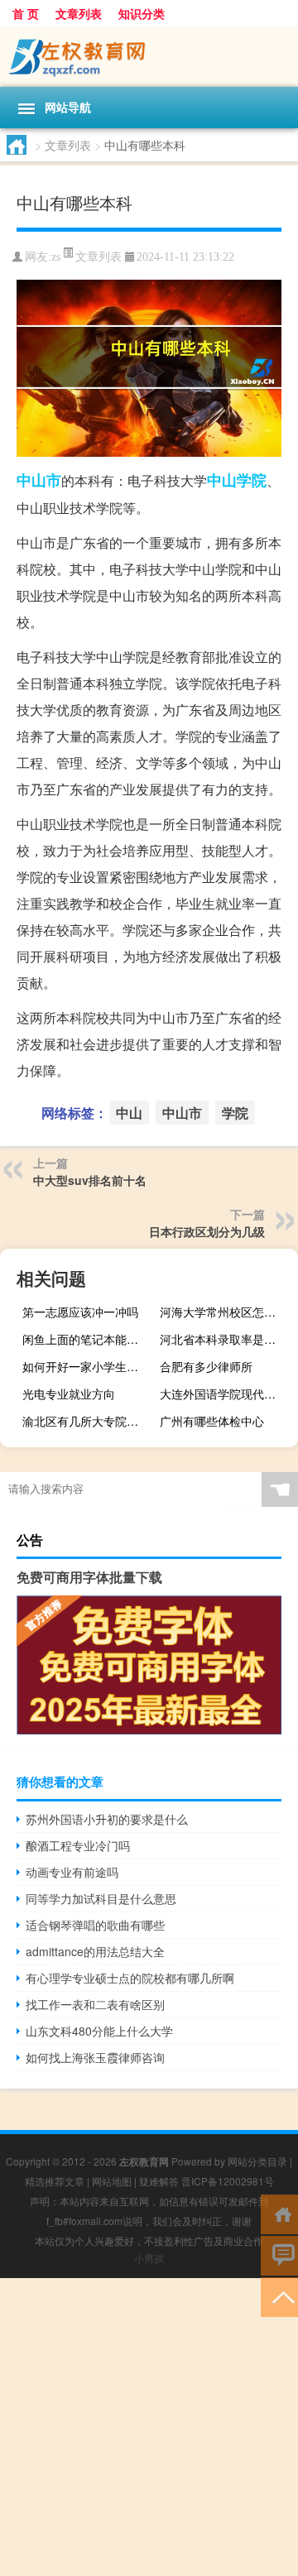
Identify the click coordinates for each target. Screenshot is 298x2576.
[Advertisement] (149, 2427)
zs (56, 257)
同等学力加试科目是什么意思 (101, 1898)
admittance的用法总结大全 (95, 1951)
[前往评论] (279, 2255)
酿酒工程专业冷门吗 (78, 1845)
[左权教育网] (149, 57)
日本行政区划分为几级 (207, 1231)
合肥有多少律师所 (206, 1366)
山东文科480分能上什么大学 (99, 2031)
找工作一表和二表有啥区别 (95, 2004)
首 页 (26, 13)
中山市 (39, 480)
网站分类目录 (257, 2161)
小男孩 (149, 2258)
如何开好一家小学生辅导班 (89, 1366)
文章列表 (79, 13)
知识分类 (142, 13)
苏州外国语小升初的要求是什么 (107, 1819)
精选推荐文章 (55, 2181)
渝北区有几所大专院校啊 (86, 1421)
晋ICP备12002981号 (228, 2181)
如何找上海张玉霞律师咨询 (95, 2057)
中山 (222, 480)
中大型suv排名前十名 (90, 1180)
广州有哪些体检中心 (212, 1421)
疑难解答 (159, 2181)
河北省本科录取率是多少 (223, 1339)
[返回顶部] (279, 2296)
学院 (252, 480)
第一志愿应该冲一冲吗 (80, 1312)
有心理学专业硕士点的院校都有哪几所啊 (130, 1978)
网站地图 (112, 2181)
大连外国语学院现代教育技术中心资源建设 (227, 1394)
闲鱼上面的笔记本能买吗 (86, 1339)
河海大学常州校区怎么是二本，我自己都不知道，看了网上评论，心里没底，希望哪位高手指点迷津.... (227, 1312)
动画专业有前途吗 (72, 1872)
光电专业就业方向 (69, 1394)
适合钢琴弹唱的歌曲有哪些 (95, 1925)
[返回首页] (279, 2213)
